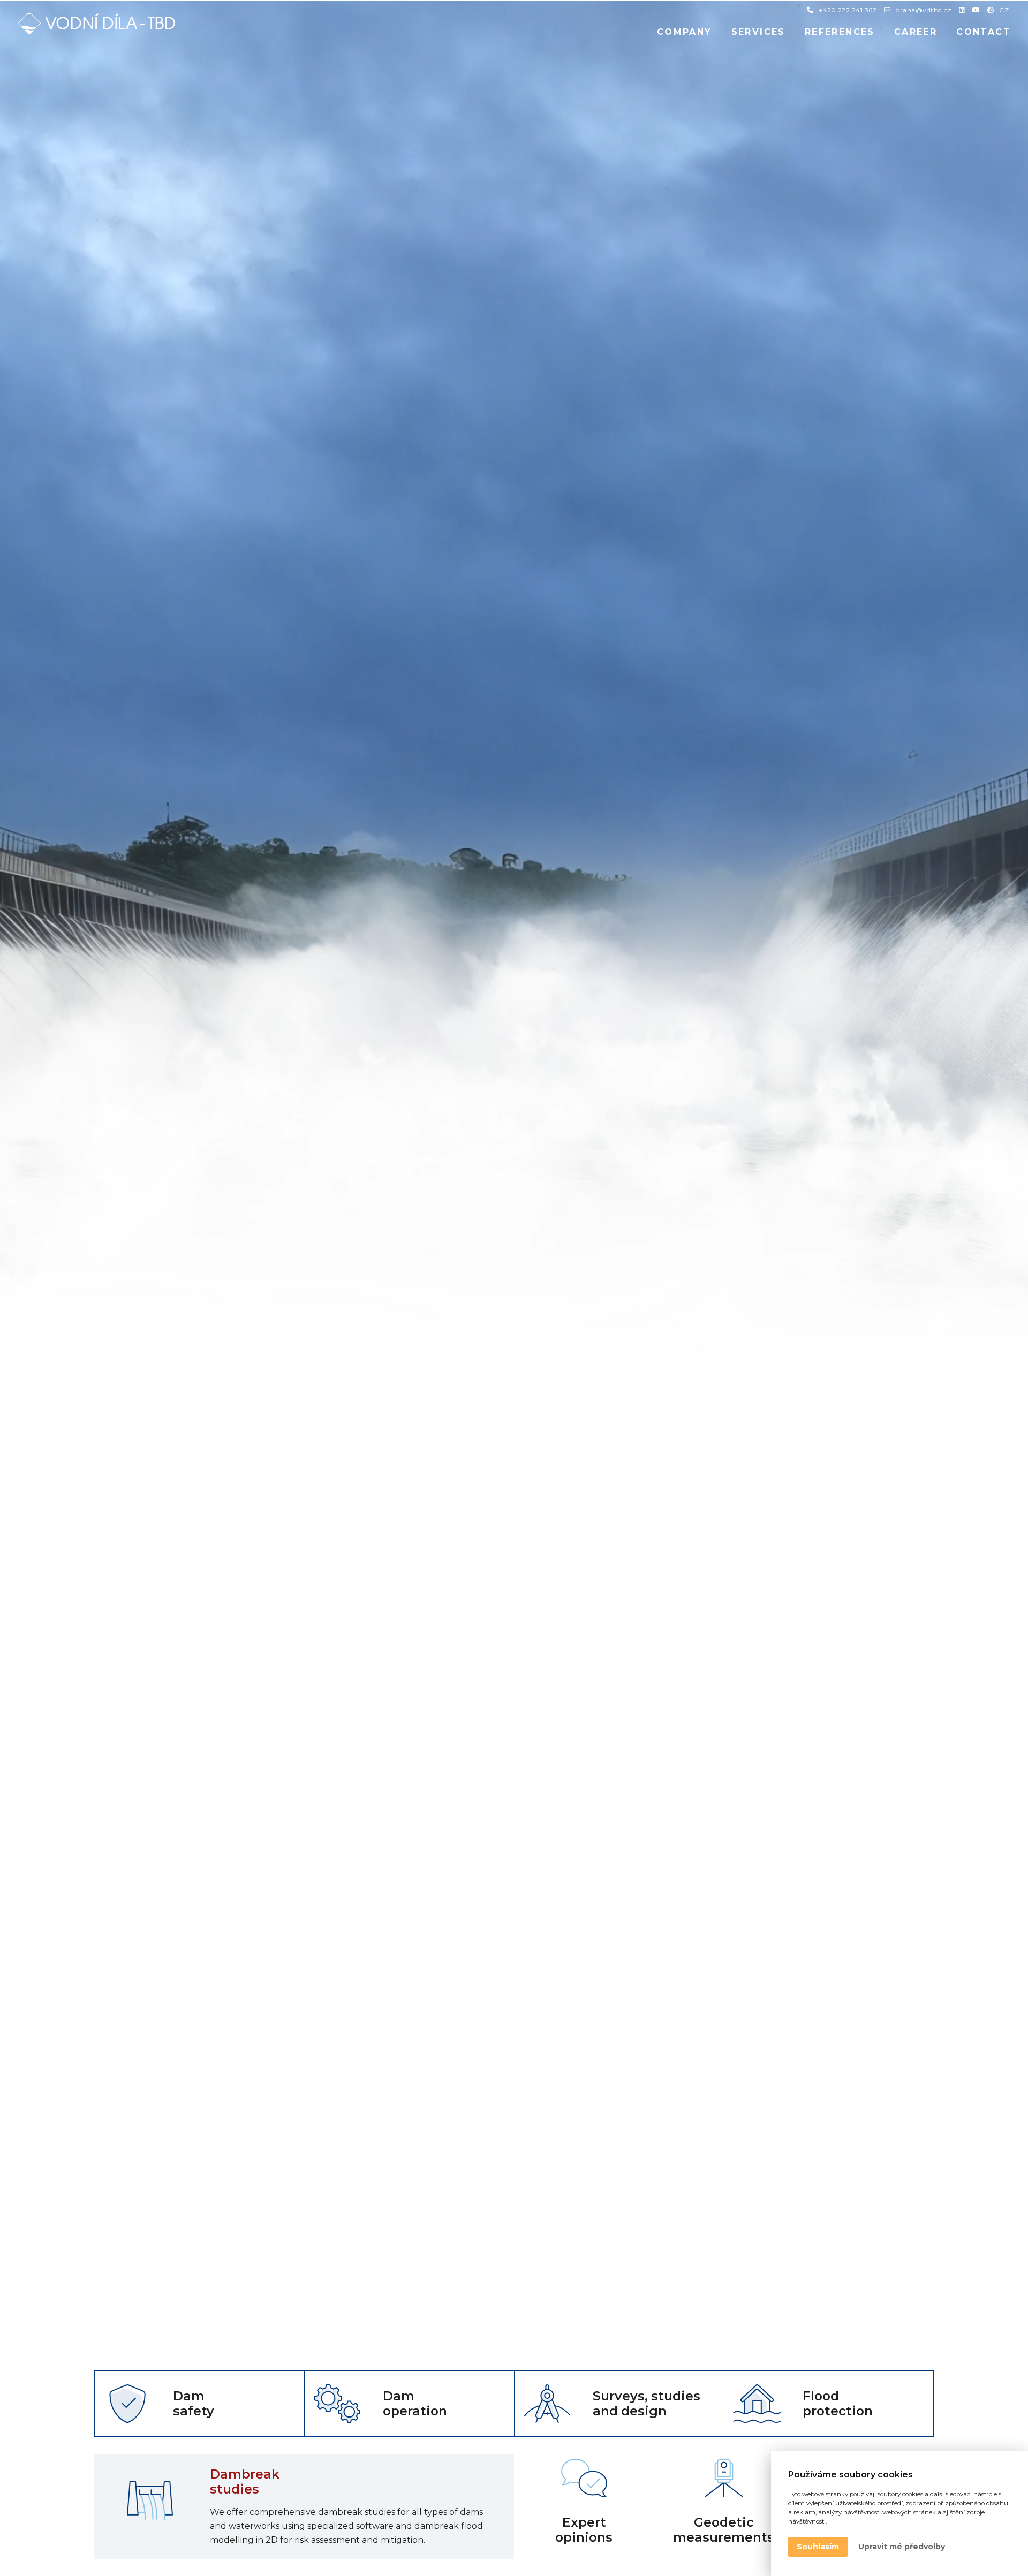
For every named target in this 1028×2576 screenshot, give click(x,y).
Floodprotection (838, 2404)
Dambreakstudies (245, 2482)
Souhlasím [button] (818, 2547)
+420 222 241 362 (848, 10)
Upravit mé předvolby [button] (902, 2547)
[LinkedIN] (962, 10)
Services (758, 32)
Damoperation (415, 2404)
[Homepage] (96, 24)
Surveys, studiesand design (647, 2404)
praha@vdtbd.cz (923, 10)
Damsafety (194, 2404)
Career (916, 32)
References (840, 32)
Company (685, 32)
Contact (984, 32)
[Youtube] (976, 10)
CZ (1004, 10)
